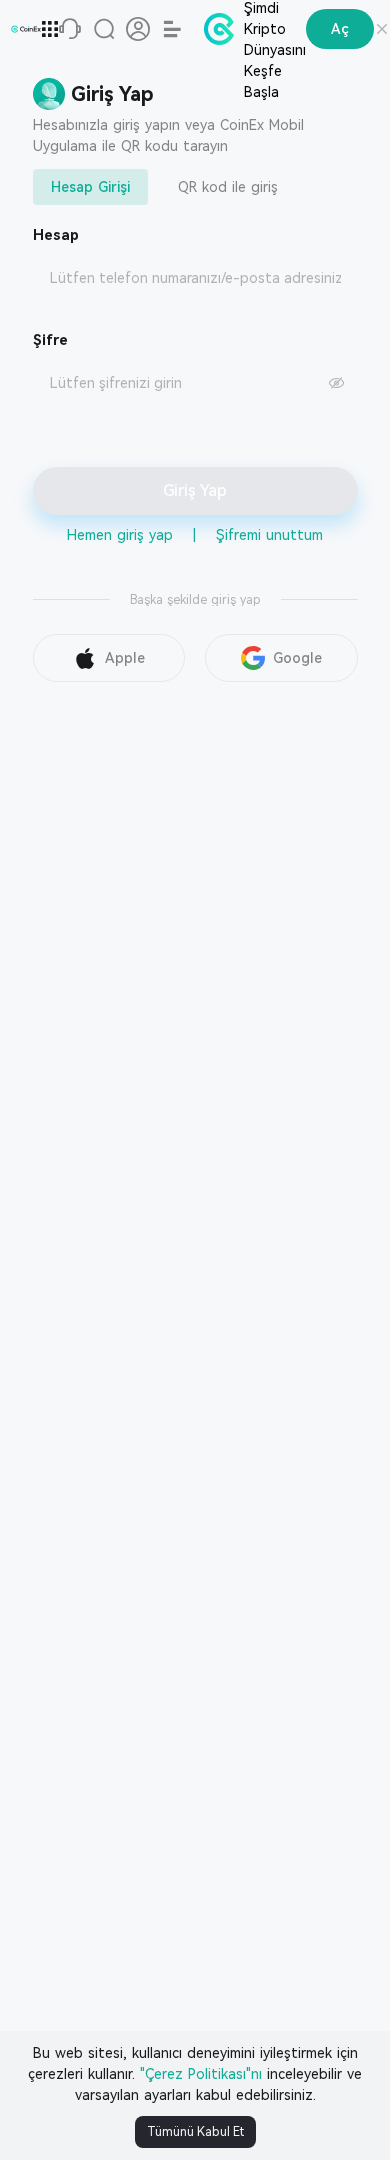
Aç (340, 29)
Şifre (50, 340)
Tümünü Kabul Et (195, 2132)
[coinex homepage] (26, 29)
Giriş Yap (195, 490)
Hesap (56, 235)
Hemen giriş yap (120, 535)
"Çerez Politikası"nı (201, 2074)
